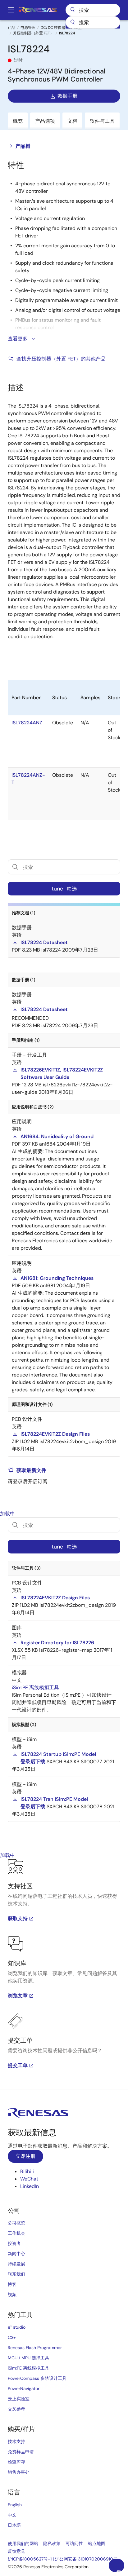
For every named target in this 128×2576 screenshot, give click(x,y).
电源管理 (28, 28)
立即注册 (25, 2156)
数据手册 (67, 96)
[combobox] (93, 22)
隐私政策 (52, 2543)
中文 (12, 2515)
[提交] (72, 22)
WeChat (29, 2179)
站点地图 (97, 2543)
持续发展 (16, 2264)
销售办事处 (19, 2472)
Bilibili (27, 2171)
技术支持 (16, 2441)
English (15, 2505)
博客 (12, 2284)
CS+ (12, 2337)
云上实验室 (19, 2399)
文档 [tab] (72, 121)
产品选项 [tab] (45, 121)
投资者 (14, 2243)
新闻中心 (16, 2254)
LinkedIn (30, 2186)
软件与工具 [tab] (102, 121)
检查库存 (16, 2462)
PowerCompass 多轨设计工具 (37, 2378)
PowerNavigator (24, 2388)
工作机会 (16, 2233)
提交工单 (18, 2065)
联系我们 (16, 2274)
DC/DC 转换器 (53, 28)
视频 (12, 2295)
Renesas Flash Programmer (35, 2348)
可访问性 (74, 2543)
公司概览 (16, 2223)
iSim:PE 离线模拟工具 (28, 2368)
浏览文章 (18, 1996)
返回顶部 (119, 2571)
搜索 (93, 10)
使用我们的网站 (23, 2543)
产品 (11, 28)
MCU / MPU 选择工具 (28, 2358)
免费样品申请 (21, 2452)
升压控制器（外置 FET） (33, 33)
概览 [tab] (18, 121)
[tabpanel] (64, 1974)
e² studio (17, 2327)
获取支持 (18, 1918)
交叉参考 (16, 2409)
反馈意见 (16, 2551)
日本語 (14, 2525)
